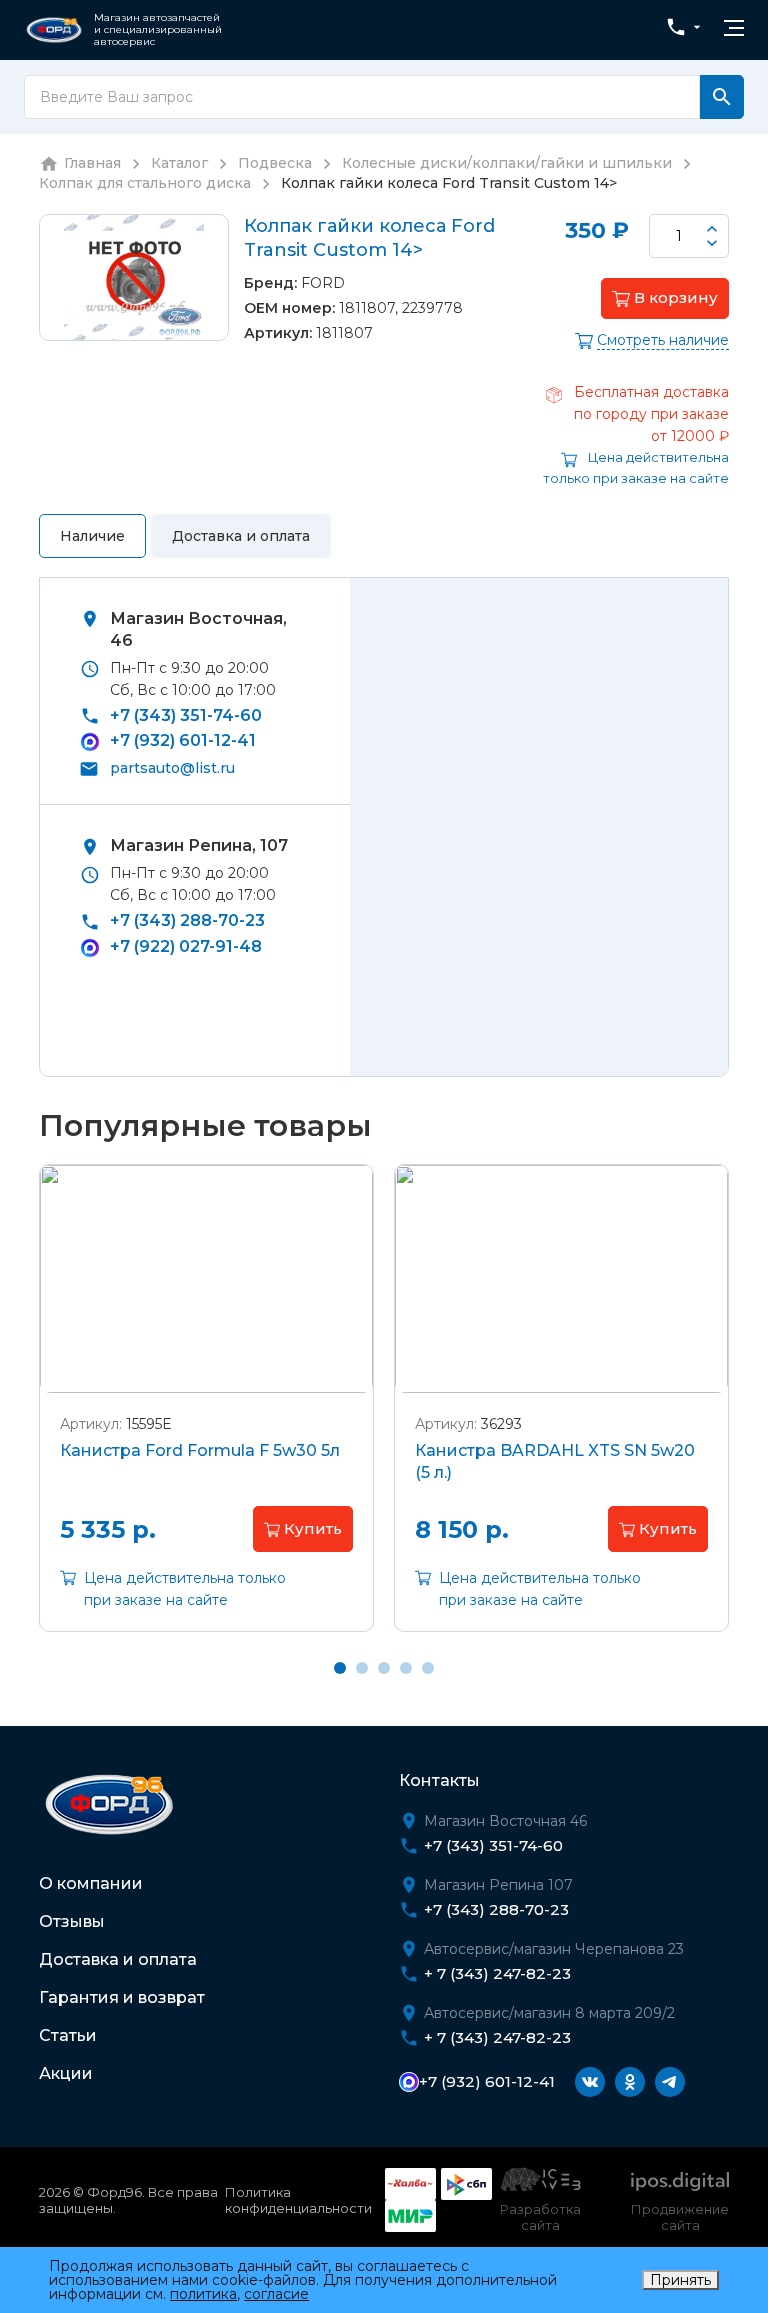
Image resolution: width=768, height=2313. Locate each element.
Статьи (68, 2035)
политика (203, 2294)
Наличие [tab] (92, 536)
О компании (91, 1883)
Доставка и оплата (118, 1959)
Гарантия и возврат (122, 1997)
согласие (276, 2294)
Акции (66, 2073)
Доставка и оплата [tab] (241, 536)
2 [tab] (362, 1668)
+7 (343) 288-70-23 (187, 920)
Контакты (439, 1780)
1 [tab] (340, 1668)
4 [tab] (406, 1668)
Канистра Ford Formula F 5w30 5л (200, 1450)
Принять (680, 2280)
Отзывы (72, 1921)
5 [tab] (428, 1668)
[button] (665, 298)
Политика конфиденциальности (298, 2200)
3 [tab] (384, 1668)
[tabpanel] (206, 1413)
